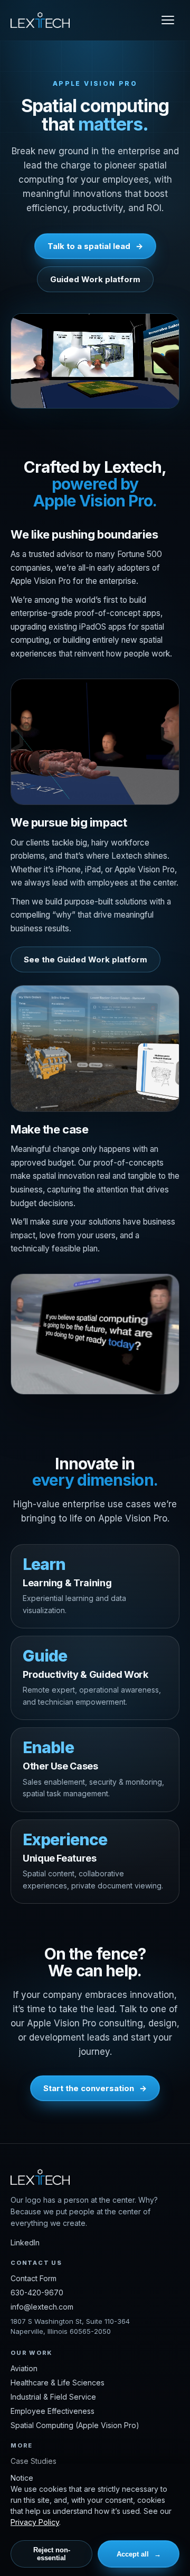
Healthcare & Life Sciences (58, 2383)
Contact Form (34, 2278)
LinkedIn (25, 2242)
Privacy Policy (35, 2522)
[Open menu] (168, 20)
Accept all (133, 2554)
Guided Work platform (95, 279)
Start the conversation (89, 2088)
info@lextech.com (42, 2307)
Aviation (24, 2368)
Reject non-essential (52, 2554)
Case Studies (34, 2461)
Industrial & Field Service (53, 2397)
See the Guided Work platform (85, 959)
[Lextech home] (40, 20)
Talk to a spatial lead (89, 246)
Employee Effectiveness (53, 2411)
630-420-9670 (37, 2292)
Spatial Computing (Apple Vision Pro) (75, 2425)
